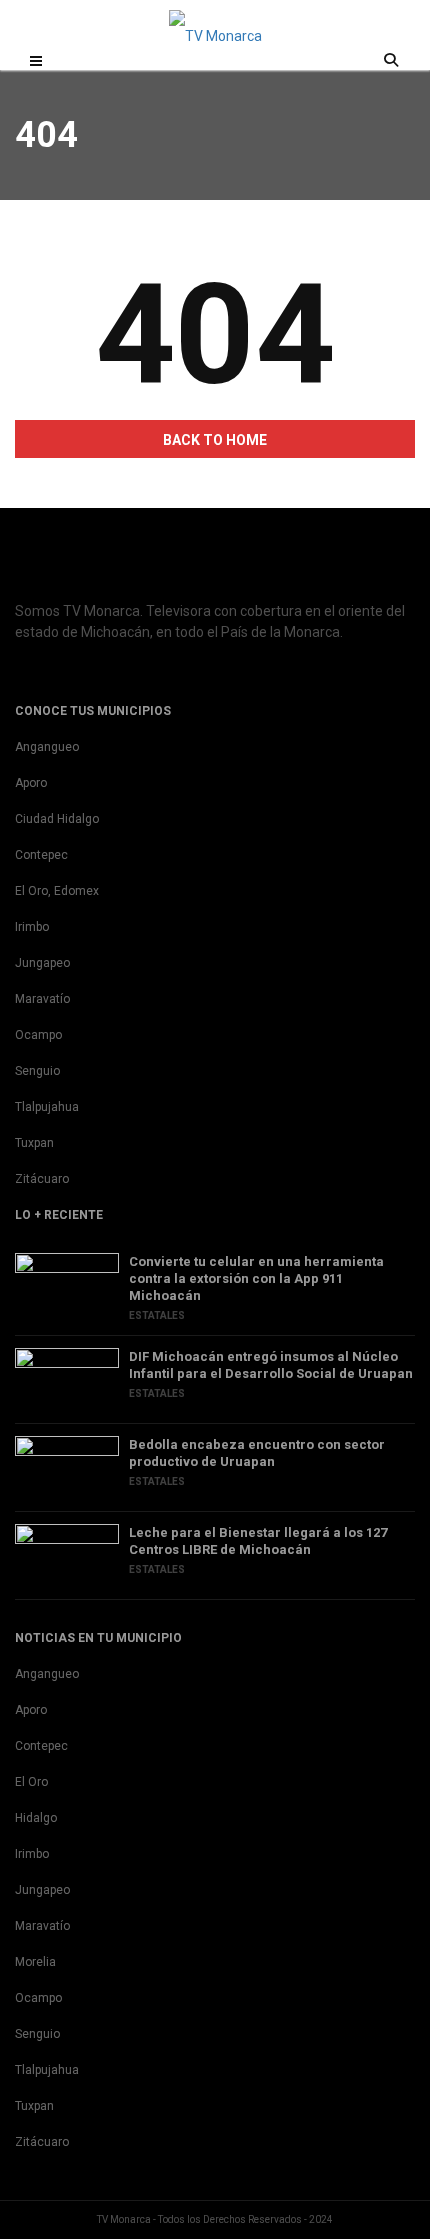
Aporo (31, 783)
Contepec (41, 855)
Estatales (157, 1315)
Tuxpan (34, 1143)
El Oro (31, 1782)
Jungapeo (42, 963)
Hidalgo (36, 1818)
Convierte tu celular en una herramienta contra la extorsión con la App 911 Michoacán (256, 1278)
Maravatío (42, 999)
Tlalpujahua (47, 1107)
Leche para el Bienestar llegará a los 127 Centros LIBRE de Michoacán (258, 1541)
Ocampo (38, 1035)
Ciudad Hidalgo (57, 819)
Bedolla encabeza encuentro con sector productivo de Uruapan (257, 1453)
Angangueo (47, 747)
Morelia (35, 1962)
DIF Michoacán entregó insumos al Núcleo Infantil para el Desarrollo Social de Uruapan (271, 1365)
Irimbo (32, 927)
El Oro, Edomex (57, 891)
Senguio (37, 1071)
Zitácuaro (42, 1179)
